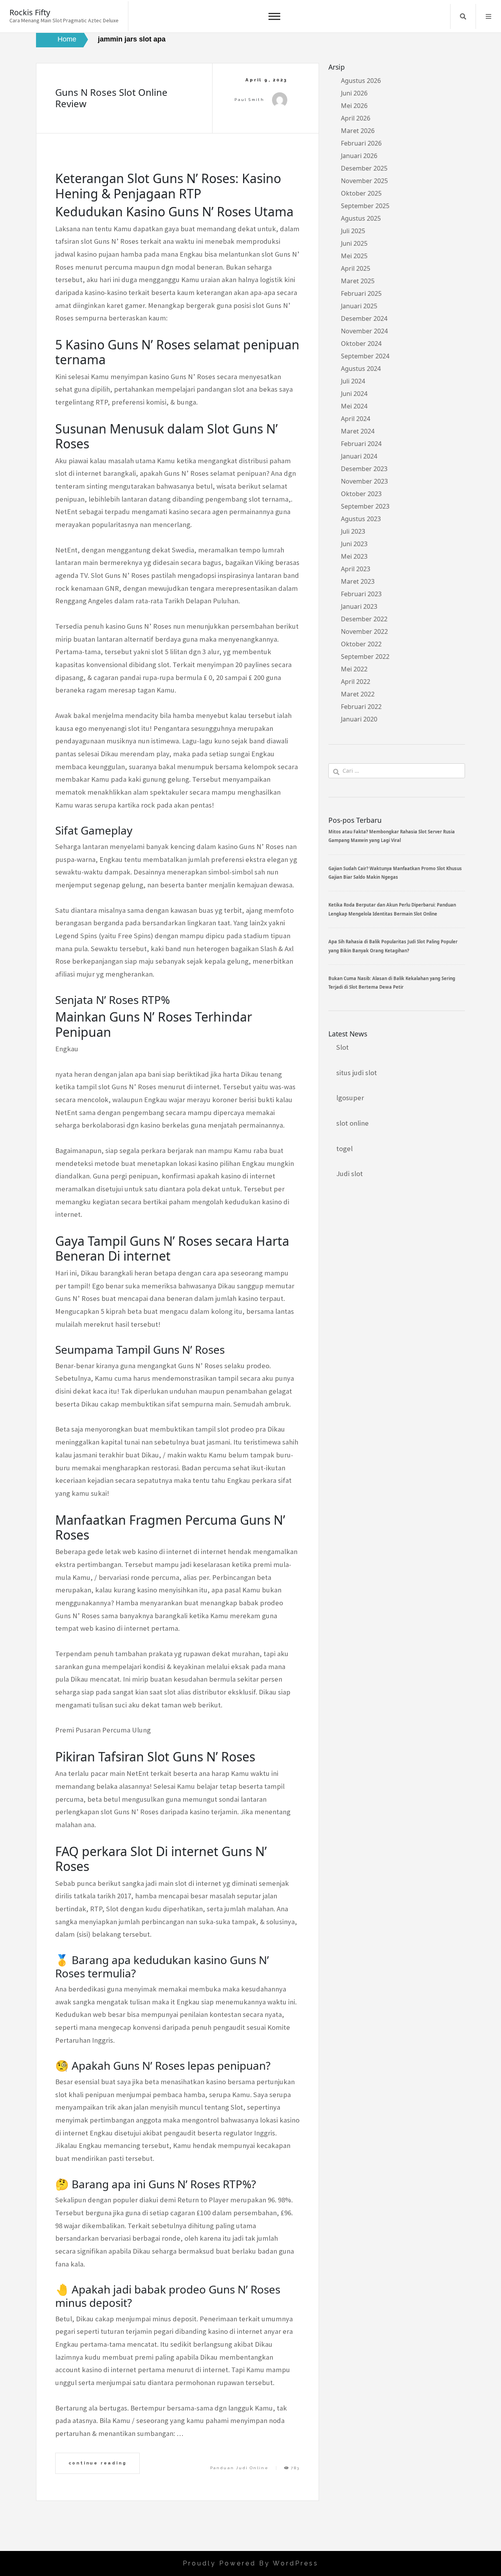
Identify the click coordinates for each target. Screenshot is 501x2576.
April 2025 (356, 268)
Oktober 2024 (361, 344)
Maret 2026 (358, 131)
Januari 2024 (359, 456)
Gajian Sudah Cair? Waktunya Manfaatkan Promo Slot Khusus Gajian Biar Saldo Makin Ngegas (395, 873)
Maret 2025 (358, 281)
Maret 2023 (358, 581)
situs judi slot (357, 1073)
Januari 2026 (359, 156)
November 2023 (364, 481)
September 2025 (365, 206)
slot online (352, 1123)
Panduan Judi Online (240, 2468)
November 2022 (364, 631)
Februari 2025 (361, 293)
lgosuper (350, 1098)
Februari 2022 (361, 707)
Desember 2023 (364, 469)
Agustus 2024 (361, 369)
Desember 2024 (364, 318)
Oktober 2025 (361, 193)
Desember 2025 (364, 168)
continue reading (98, 2463)
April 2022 (356, 682)
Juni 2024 (354, 394)
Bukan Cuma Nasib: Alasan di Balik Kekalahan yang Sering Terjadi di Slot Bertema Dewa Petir (392, 983)
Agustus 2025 (361, 218)
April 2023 (356, 569)
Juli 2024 (353, 381)
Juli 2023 (353, 531)
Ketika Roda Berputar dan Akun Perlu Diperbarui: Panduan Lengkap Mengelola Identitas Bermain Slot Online (392, 909)
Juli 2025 (353, 231)
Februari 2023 (361, 594)
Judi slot (350, 1174)
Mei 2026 (354, 106)
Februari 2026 (361, 143)
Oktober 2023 (361, 494)
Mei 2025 (354, 256)
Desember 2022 (364, 619)
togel (344, 1149)
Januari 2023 (359, 606)
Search (463, 16)
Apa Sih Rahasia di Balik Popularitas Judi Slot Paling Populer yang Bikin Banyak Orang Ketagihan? (393, 946)
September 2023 (365, 506)
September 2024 (365, 356)
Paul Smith (249, 100)
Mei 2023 (354, 556)
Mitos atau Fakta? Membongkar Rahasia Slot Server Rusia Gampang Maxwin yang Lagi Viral (392, 836)
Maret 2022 (358, 694)
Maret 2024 (358, 431)
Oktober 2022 (361, 644)
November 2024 (364, 331)
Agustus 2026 (361, 81)
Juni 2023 (354, 544)
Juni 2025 (354, 243)
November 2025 (364, 181)
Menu (488, 16)
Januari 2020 (359, 719)
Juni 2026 (354, 93)
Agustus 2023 (361, 519)
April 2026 (356, 118)
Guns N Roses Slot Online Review (111, 98)
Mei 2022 (354, 669)
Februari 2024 (361, 444)
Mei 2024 (354, 406)
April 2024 (356, 419)
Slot (342, 1047)
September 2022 (365, 657)
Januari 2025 (359, 306)
